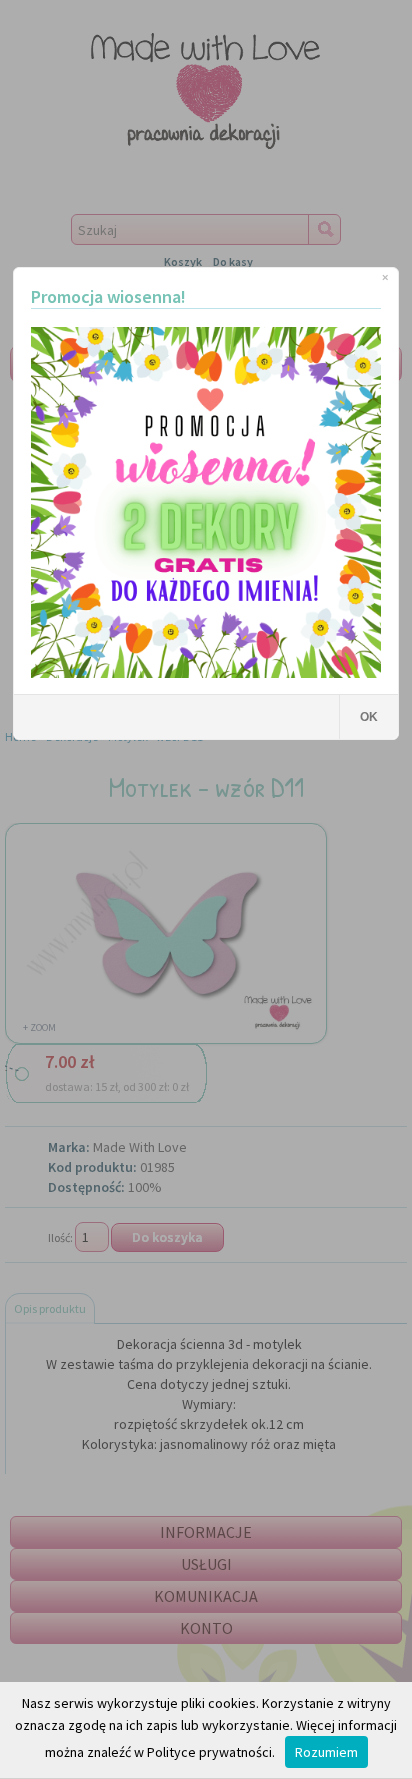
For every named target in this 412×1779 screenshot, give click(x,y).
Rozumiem (326, 1752)
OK (369, 717)
